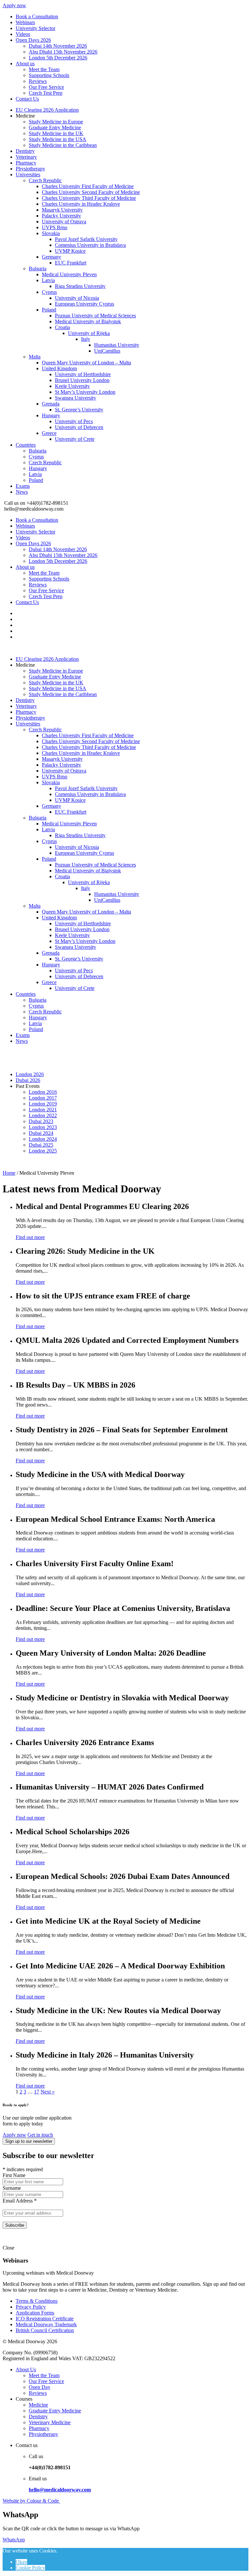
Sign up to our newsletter (29, 2141)
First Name (14, 2175)
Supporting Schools (49, 75)
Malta (35, 357)
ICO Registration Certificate (45, 2319)
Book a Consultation (37, 16)
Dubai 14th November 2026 (58, 46)
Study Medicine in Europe (56, 122)
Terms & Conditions (37, 2301)
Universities (28, 175)
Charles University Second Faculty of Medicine (91, 192)
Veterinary (26, 157)
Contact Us (27, 99)
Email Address (20, 2201)
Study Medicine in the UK (56, 133)
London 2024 (43, 1139)
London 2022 (43, 1115)
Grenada (51, 404)
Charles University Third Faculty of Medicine (89, 198)
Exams (23, 486)
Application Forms (35, 2313)
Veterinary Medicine (50, 2422)
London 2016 (43, 1092)
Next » (48, 2092)
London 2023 (43, 1127)
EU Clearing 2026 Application (47, 110)
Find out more (30, 1237)
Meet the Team (44, 69)
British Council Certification (45, 2330)
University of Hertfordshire (83, 374)
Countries (26, 445)
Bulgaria (38, 269)
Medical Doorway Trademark (46, 2324)
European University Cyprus (84, 304)
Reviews (38, 81)
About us (25, 64)
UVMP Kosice (70, 251)
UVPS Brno (55, 227)
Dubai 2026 (28, 1080)
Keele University (72, 386)
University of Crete (75, 439)
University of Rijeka (89, 333)
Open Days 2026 (33, 40)
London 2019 (43, 1104)
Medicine (38, 2405)
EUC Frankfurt (71, 263)
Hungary (51, 415)
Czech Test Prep (46, 93)
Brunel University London (82, 380)
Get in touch (40, 2135)
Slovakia (51, 233)
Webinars (25, 22)
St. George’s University (79, 410)
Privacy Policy (31, 2307)
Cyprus (49, 292)
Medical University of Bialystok (88, 321)
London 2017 (43, 1098)
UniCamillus (107, 351)
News (22, 492)
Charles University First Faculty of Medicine (88, 186)
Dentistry (25, 151)
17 (37, 2092)
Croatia (62, 327)
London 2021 (43, 1110)
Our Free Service (46, 87)
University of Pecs (74, 421)
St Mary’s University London (85, 392)
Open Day (40, 2387)
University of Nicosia (77, 298)
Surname (12, 2188)
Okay (21, 2562)
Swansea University (75, 398)
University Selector (35, 28)
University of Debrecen (79, 427)
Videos (23, 34)
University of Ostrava (64, 222)
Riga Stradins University (80, 286)
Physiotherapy (30, 169)
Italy (86, 339)
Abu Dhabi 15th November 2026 (63, 52)
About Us (26, 2369)
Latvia (48, 280)
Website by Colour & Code (31, 2501)
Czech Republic (45, 180)
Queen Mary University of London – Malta (86, 363)
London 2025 (43, 1151)
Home (9, 1173)
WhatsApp (14, 2540)
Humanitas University (117, 345)
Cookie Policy (30, 2568)
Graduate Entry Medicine (55, 127)
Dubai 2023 (41, 1121)
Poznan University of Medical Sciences (95, 316)
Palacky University (61, 216)
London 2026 (30, 1074)
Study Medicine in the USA (58, 139)
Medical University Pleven (69, 274)
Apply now (14, 5)
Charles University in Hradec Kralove (81, 204)
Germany (51, 257)
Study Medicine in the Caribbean (63, 145)
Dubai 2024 (41, 1133)
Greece (49, 433)
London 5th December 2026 (58, 58)
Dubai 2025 (41, 1145)
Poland (49, 310)
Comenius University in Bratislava (90, 245)
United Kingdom (59, 368)
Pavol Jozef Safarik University (86, 239)
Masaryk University (62, 210)
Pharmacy (26, 163)
